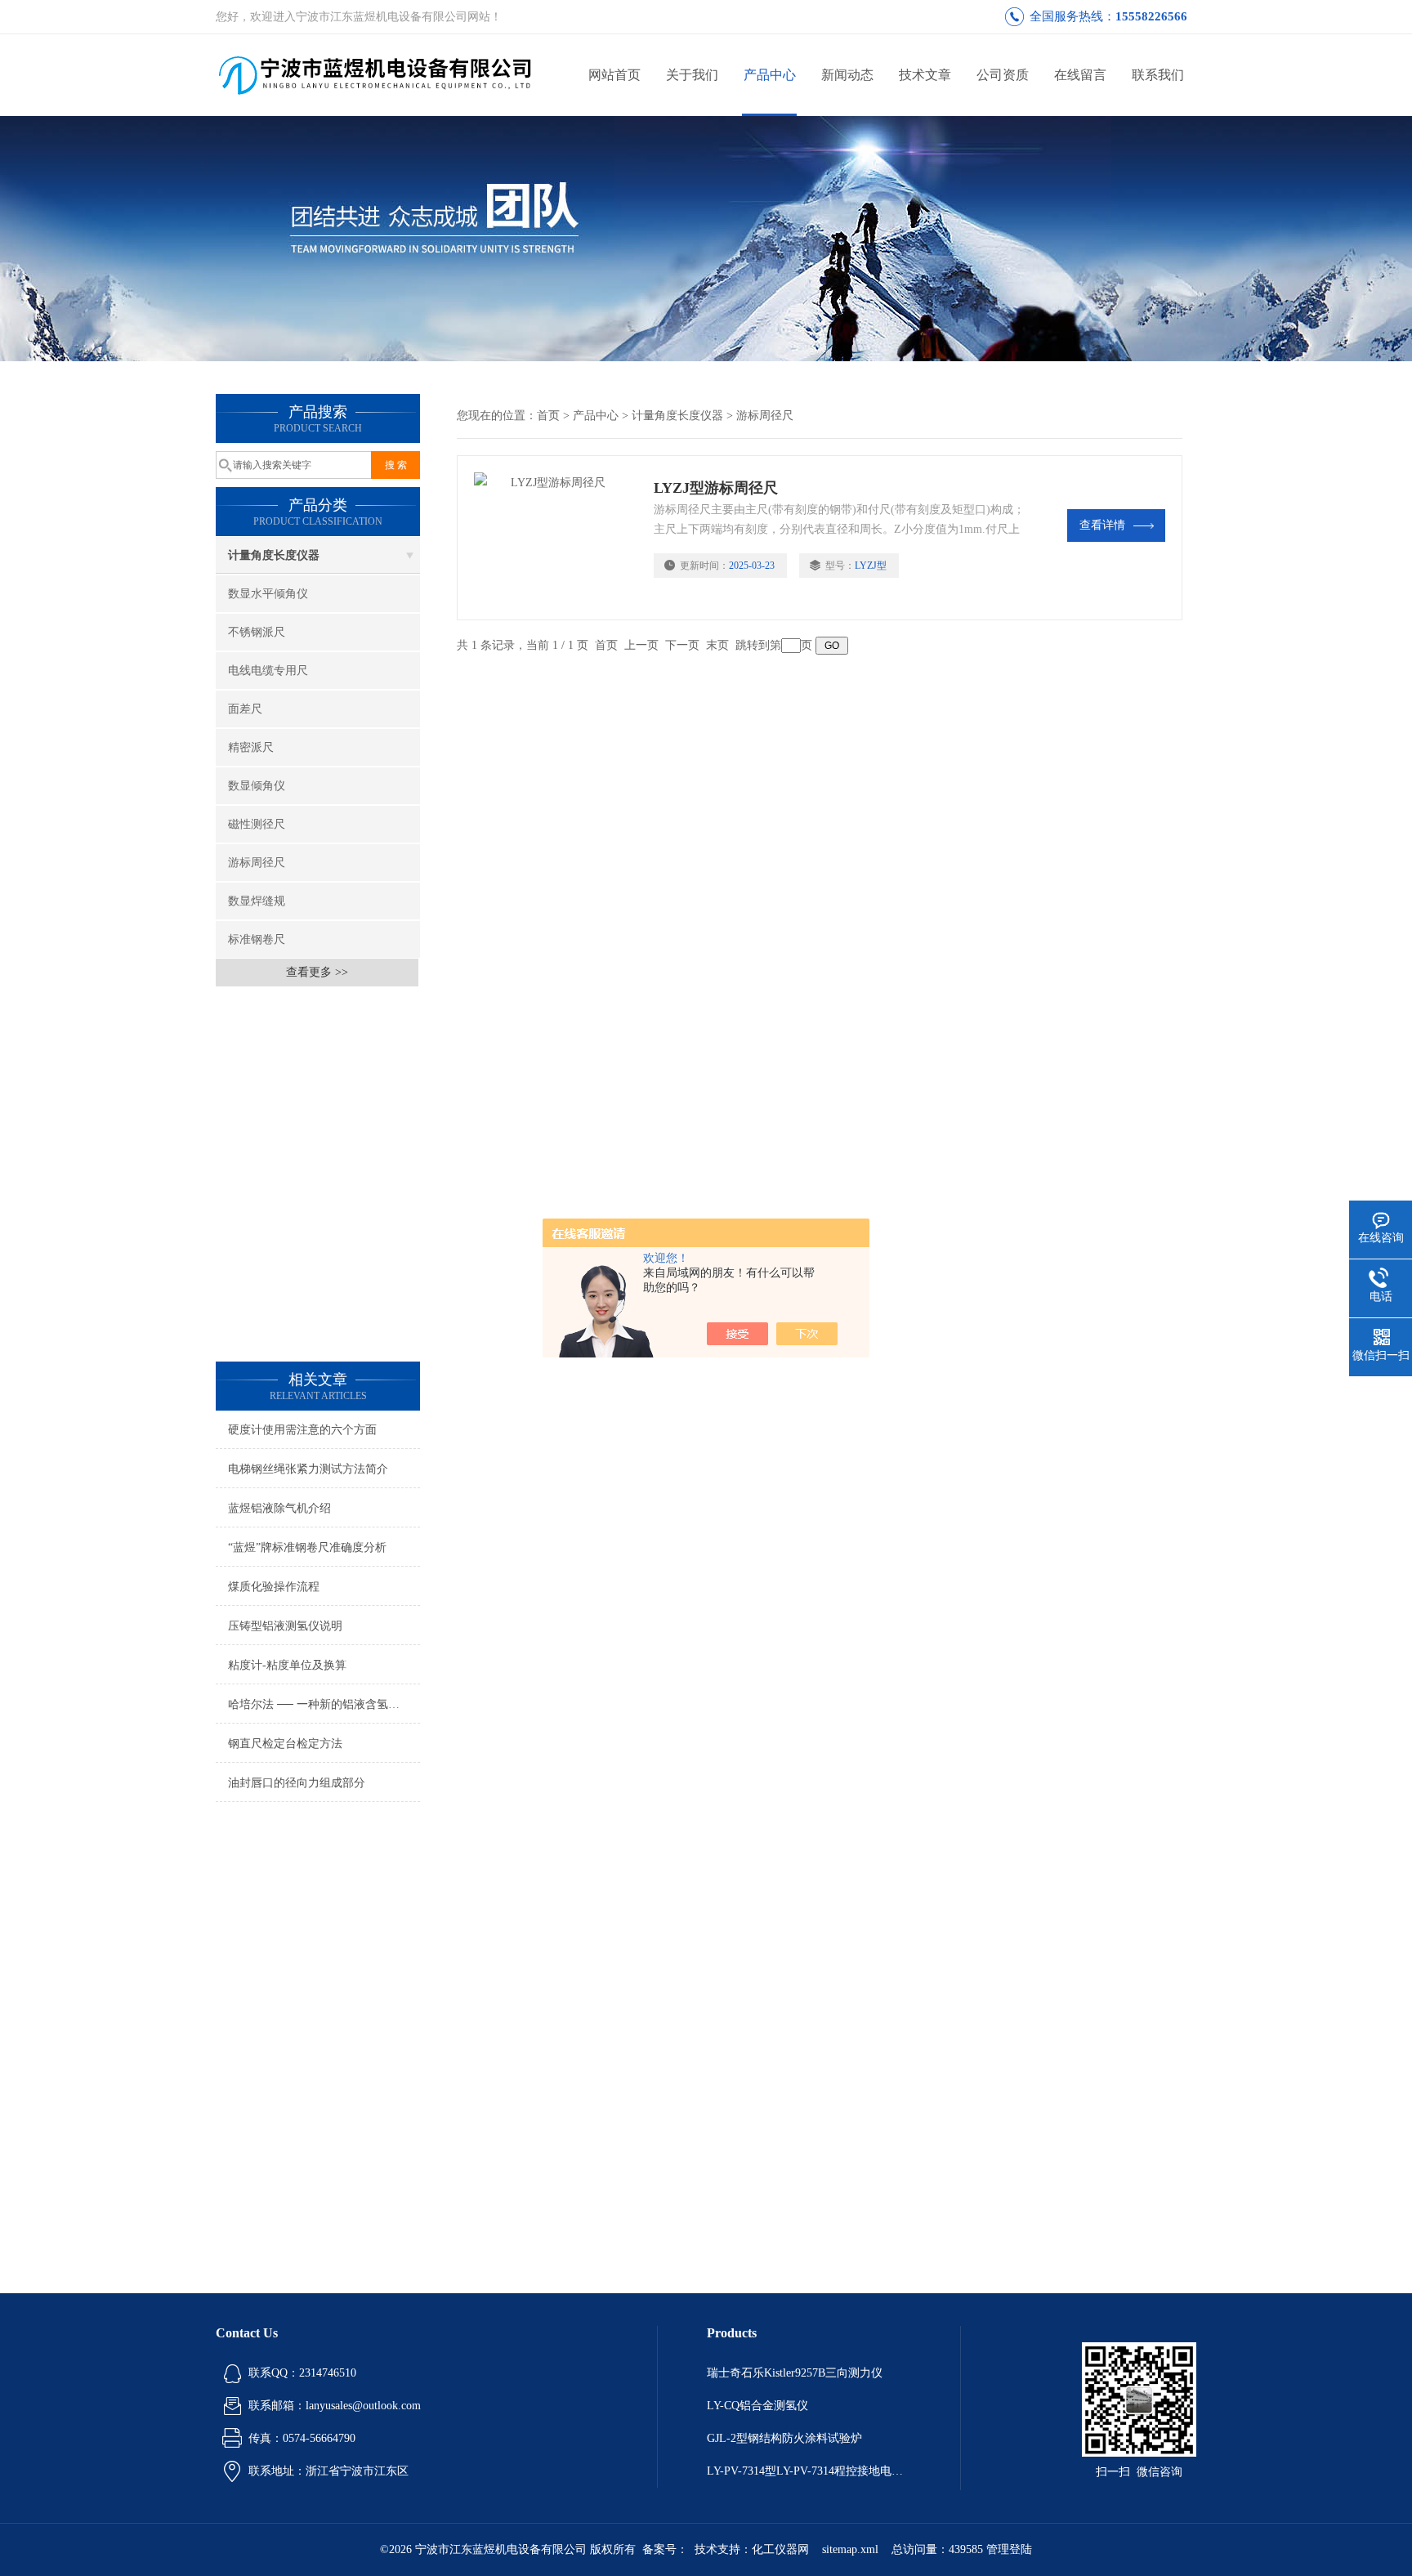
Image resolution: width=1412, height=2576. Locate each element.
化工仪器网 (780, 2549)
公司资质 (1003, 75)
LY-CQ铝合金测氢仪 (757, 2406)
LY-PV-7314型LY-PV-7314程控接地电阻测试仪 (809, 2471)
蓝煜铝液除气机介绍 (279, 1508)
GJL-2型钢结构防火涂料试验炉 (784, 2438)
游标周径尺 (257, 863)
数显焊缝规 (257, 901)
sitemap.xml (850, 2549)
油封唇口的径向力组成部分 (297, 1783)
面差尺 (245, 709)
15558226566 (1151, 16)
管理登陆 (1009, 2549)
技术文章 (925, 75)
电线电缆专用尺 (268, 671)
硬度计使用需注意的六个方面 (302, 1430)
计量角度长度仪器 (274, 555)
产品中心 (770, 75)
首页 (548, 416)
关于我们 (692, 75)
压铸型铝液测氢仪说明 (285, 1626)
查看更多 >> (317, 972)
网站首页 (614, 75)
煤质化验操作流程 (274, 1587)
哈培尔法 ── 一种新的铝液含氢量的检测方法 (324, 1704)
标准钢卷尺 (257, 939)
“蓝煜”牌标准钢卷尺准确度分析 (307, 1547)
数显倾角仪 (257, 786)
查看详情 (1102, 525)
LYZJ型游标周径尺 (716, 488)
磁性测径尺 (257, 824)
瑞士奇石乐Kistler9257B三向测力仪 (795, 2373)
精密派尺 (251, 747)
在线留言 (1080, 75)
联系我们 (1158, 75)
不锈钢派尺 (257, 632)
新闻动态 (847, 75)
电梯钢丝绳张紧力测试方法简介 (308, 1469)
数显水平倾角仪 (268, 594)
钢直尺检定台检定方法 (285, 1744)
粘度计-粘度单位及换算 (287, 1665)
